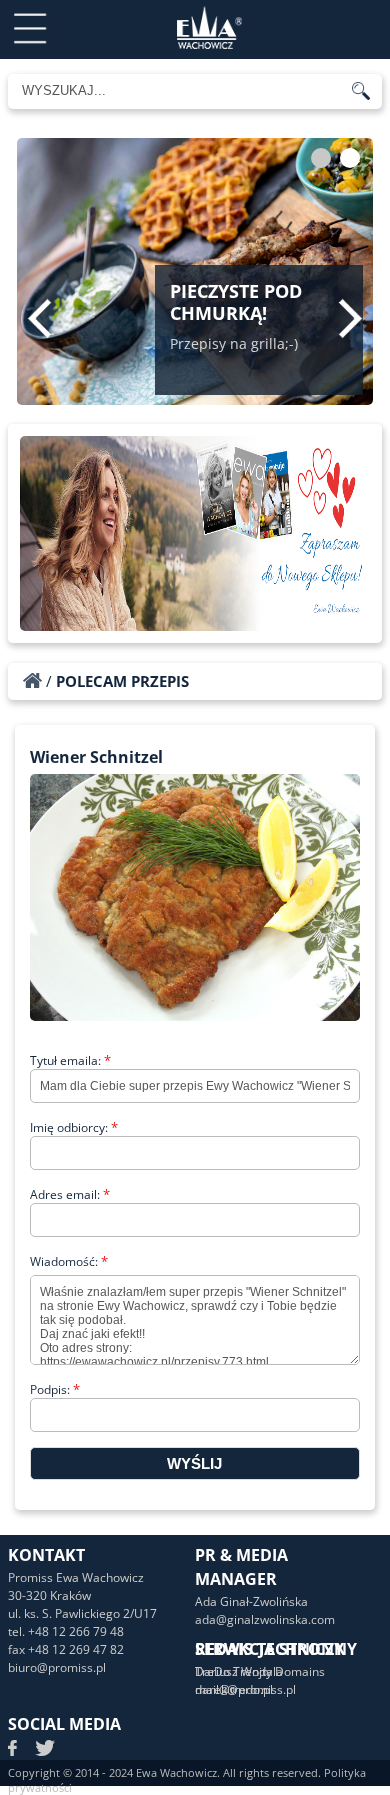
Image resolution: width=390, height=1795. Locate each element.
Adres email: (70, 1194)
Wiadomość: (69, 1261)
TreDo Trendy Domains (260, 1671)
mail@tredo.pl (234, 1689)
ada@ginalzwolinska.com (265, 1619)
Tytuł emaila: (70, 1060)
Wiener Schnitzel (96, 757)
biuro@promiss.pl (57, 1667)
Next (350, 318)
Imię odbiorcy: (74, 1127)
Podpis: (55, 1389)
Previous (39, 318)
